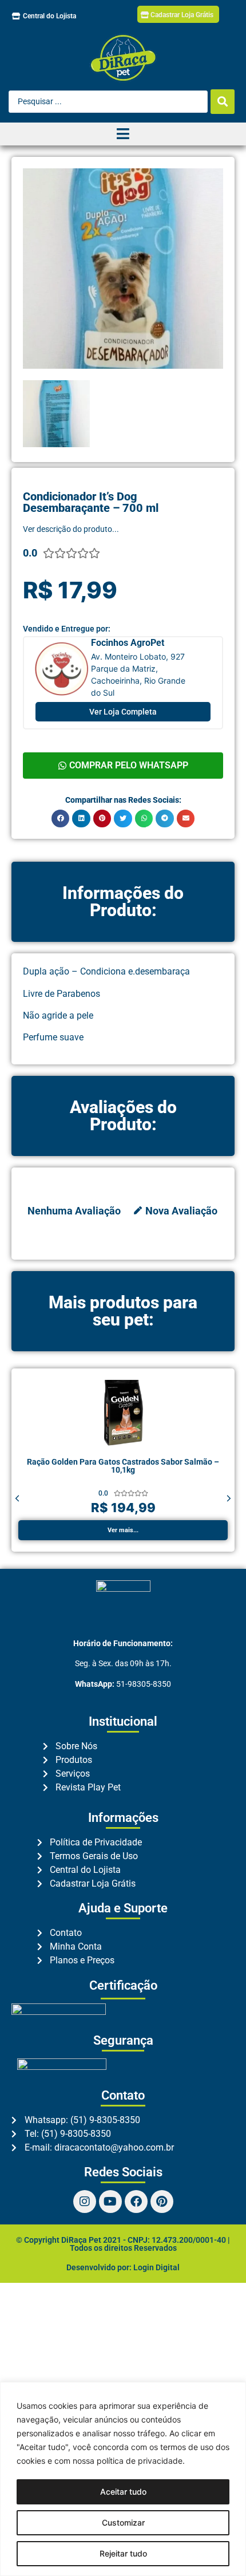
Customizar (123, 2522)
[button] (61, 819)
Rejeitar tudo (123, 2553)
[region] (123, 2479)
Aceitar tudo (123, 2492)
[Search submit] (223, 102)
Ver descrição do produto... (71, 529)
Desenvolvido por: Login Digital (123, 2267)
